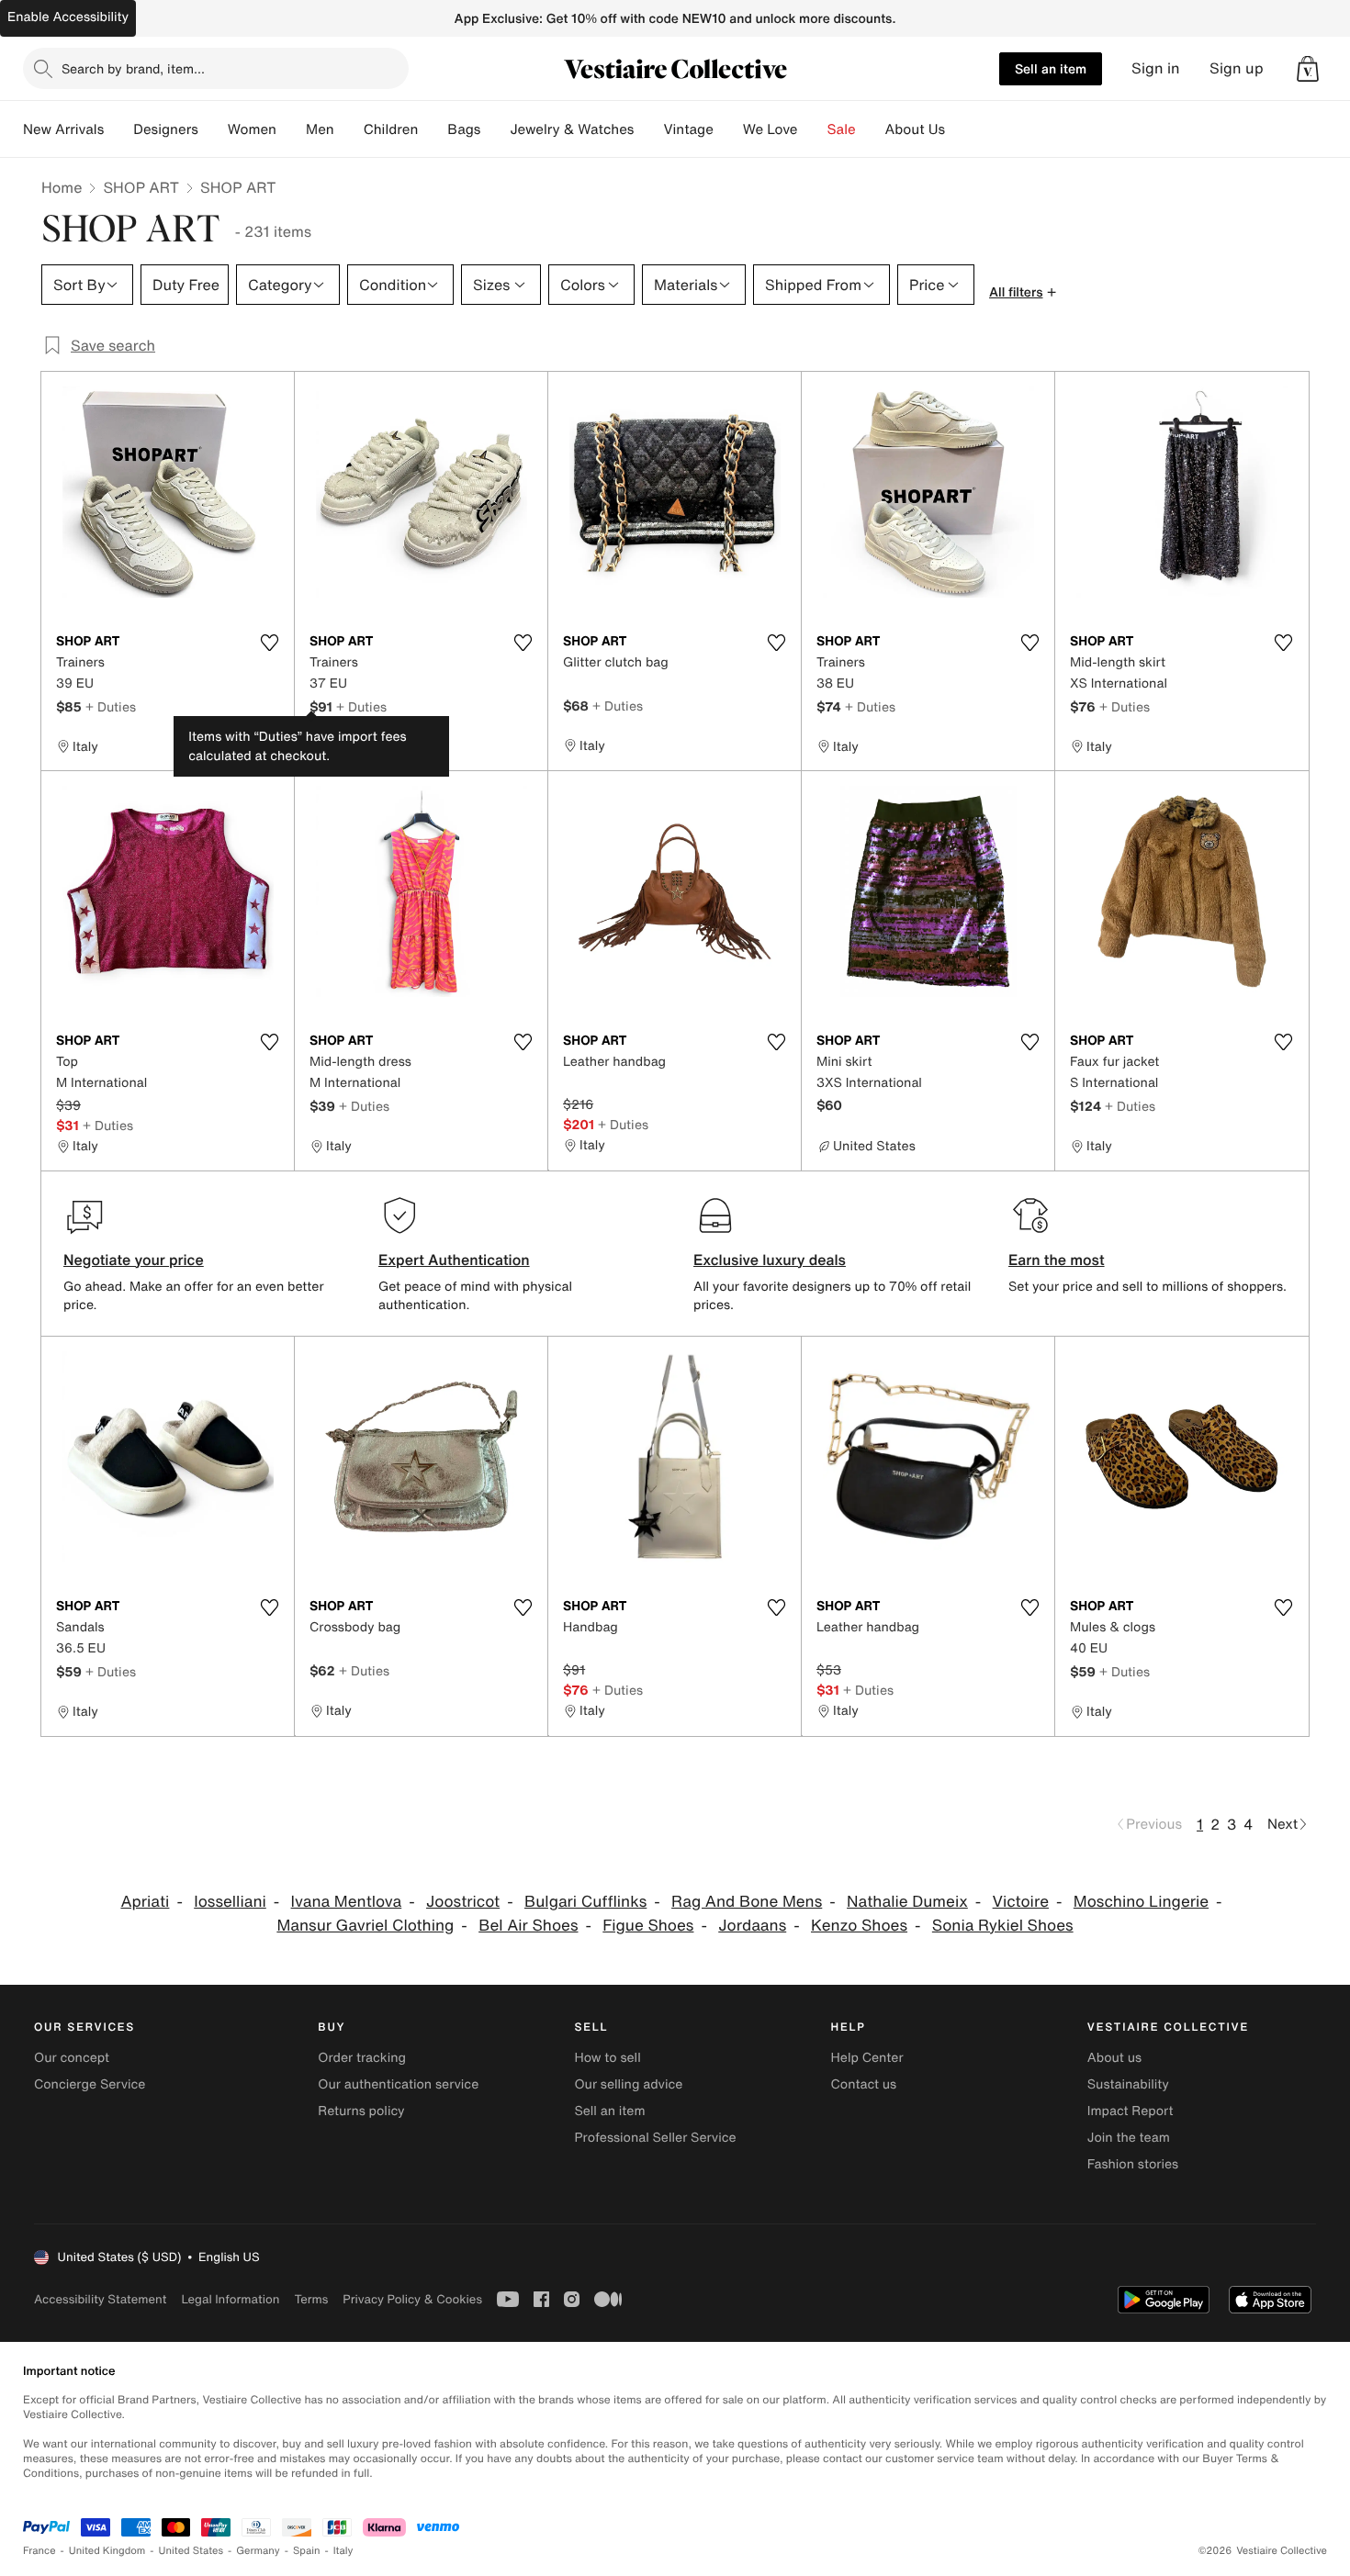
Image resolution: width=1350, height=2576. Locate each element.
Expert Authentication (454, 1260)
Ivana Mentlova (347, 1902)
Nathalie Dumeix (907, 1902)
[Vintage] (728, 129)
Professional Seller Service (655, 2138)
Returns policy (361, 2111)
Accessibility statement (100, 2299)
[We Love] (813, 129)
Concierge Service (90, 2084)
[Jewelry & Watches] (648, 129)
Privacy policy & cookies (412, 2299)
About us (1114, 2058)
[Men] (349, 129)
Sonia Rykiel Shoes (1003, 1926)
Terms (311, 2299)
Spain (307, 2551)
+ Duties (111, 706)
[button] (1308, 69)
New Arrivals (63, 129)
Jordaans (752, 1926)
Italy (343, 2551)
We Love (771, 129)
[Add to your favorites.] (269, 643)
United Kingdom (107, 2551)
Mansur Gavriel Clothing (365, 1926)
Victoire (1021, 1902)
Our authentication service (398, 2084)
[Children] (433, 129)
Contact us (864, 2084)
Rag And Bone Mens (747, 1902)
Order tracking (362, 2058)
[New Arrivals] (118, 129)
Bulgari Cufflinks (585, 1902)
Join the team (1129, 2138)
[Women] (291, 129)
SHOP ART (141, 187)
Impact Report (1131, 2111)
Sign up (1237, 68)
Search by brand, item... (133, 68)
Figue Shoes (648, 1926)
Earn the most (1057, 1260)
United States (191, 2551)
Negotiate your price (134, 1260)
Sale (842, 129)
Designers (166, 129)
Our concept (72, 2058)
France (39, 2551)
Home (62, 187)
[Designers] (213, 129)
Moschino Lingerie (1141, 1902)
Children (391, 129)
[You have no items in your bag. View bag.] (1308, 69)
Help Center (867, 2058)
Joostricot (463, 1902)
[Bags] (495, 129)
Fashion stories (1133, 2164)
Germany (258, 2551)
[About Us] (960, 129)
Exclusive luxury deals (770, 1260)
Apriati (145, 1902)
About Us (915, 129)
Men (320, 129)
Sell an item (1051, 68)
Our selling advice (628, 2084)
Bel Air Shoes (528, 1926)
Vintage (688, 129)
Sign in (1156, 68)
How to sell (607, 2058)
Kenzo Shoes (859, 1926)
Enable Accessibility (68, 17)
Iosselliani (230, 1902)
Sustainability (1128, 2084)
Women (252, 129)
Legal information (230, 2299)
